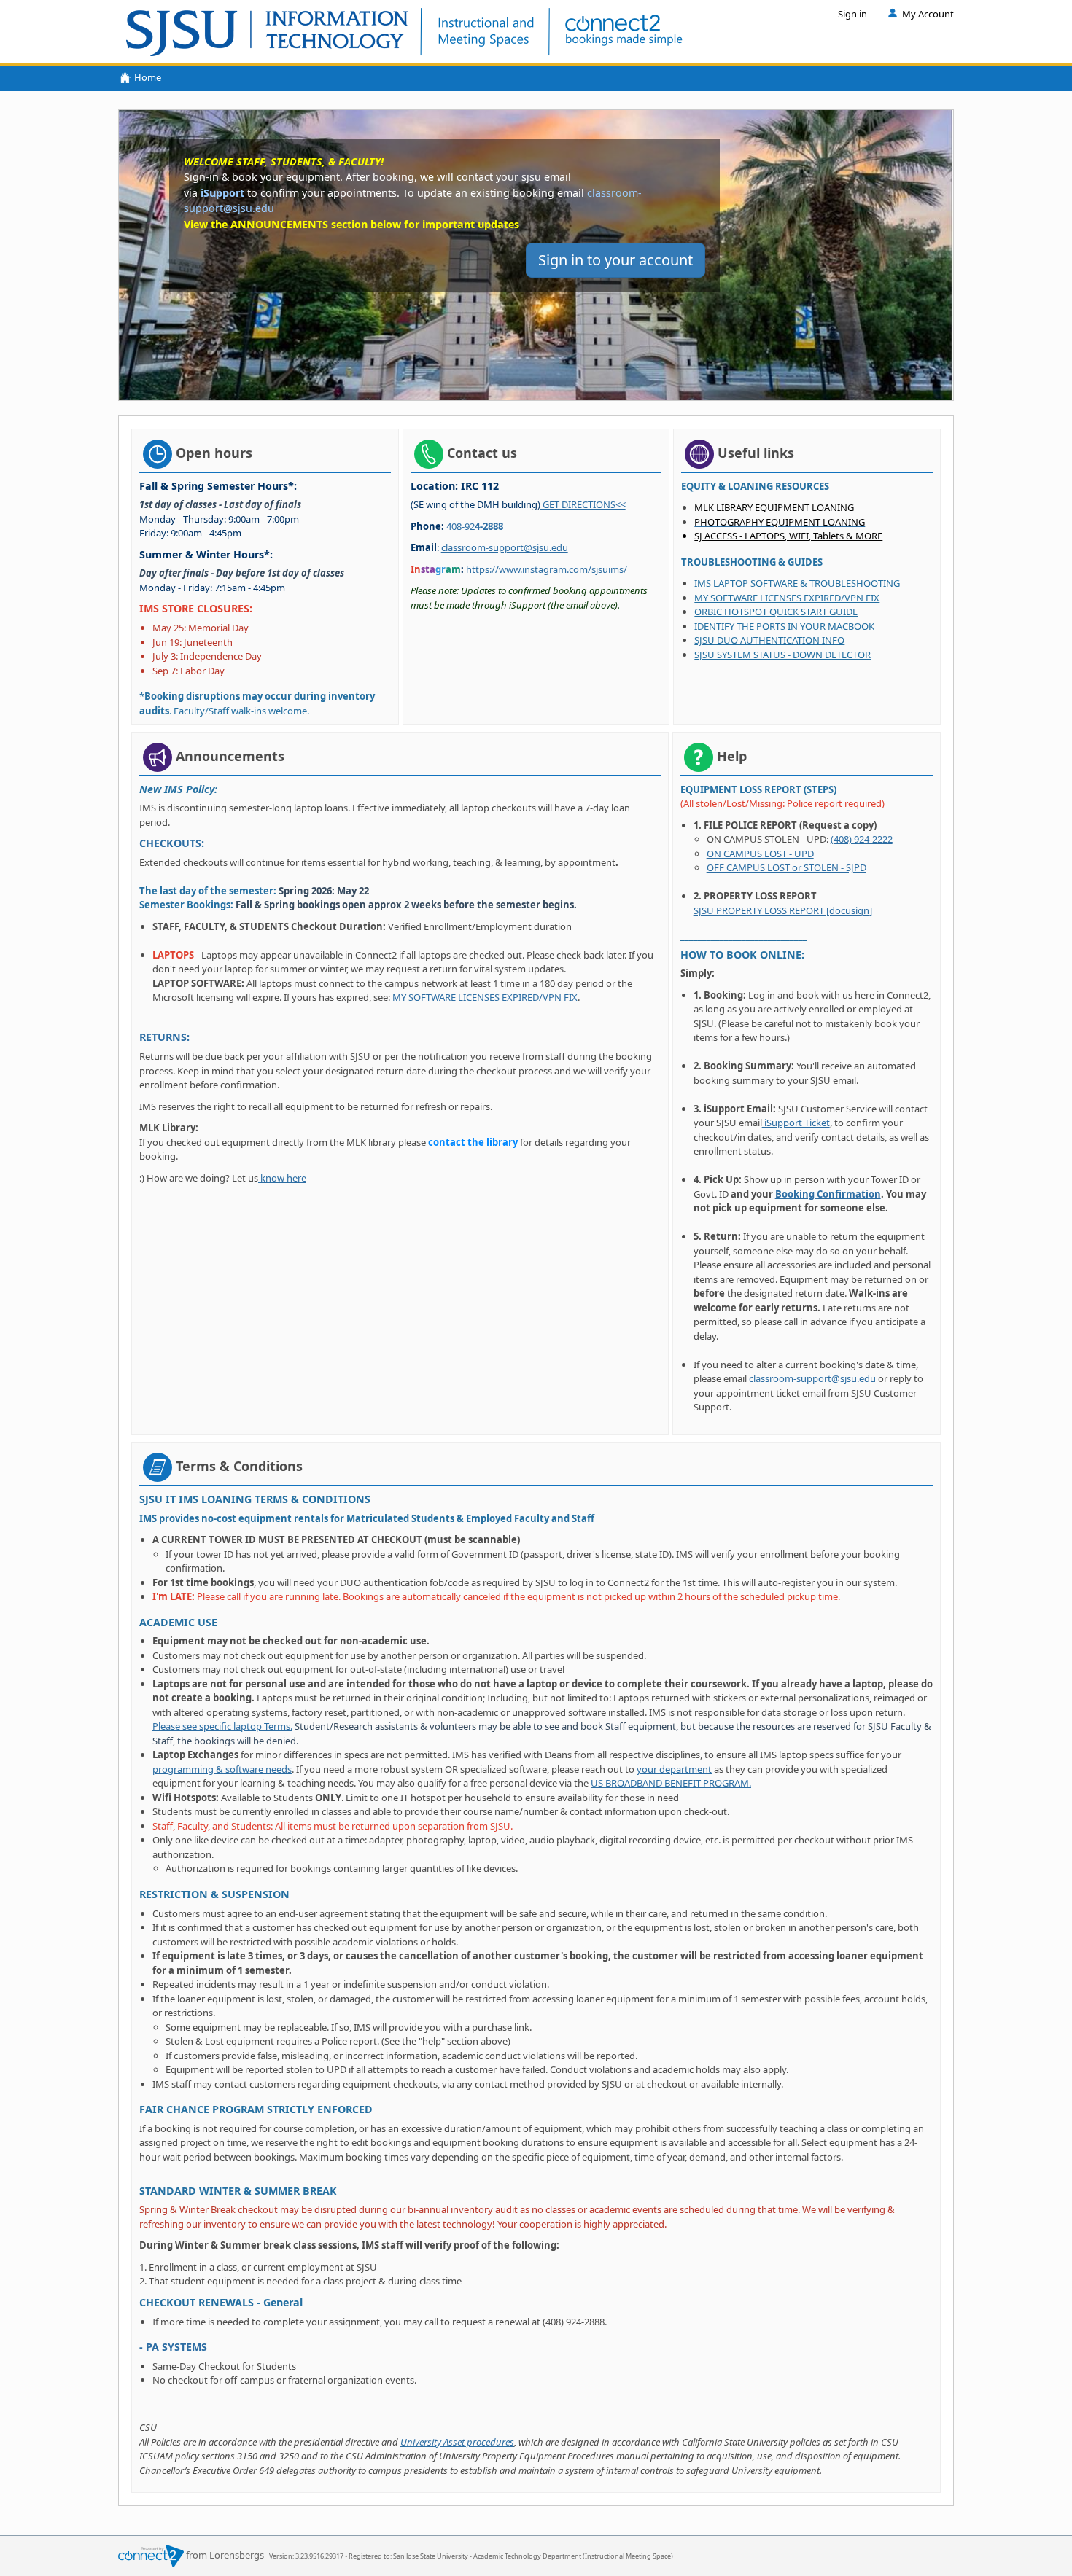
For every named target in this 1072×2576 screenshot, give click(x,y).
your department (674, 1769)
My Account (928, 14)
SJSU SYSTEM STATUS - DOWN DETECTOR (782, 655)
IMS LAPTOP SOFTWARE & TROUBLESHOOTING (797, 583)
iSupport (222, 193)
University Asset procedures (457, 2442)
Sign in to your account (615, 260)
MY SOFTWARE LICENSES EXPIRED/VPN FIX (787, 598)
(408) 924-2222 (862, 839)
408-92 (475, 526)
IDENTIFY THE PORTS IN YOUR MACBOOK (784, 626)
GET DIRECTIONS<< (583, 504)
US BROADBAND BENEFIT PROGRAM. (671, 1783)
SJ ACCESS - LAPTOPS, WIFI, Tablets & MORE (788, 536)
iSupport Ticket (796, 1123)
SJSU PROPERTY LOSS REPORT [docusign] (783, 910)
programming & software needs (222, 1769)
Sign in (852, 14)
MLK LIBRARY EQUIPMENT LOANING (774, 507)
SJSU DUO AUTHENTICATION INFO (769, 640)
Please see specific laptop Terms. (222, 1726)
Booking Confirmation (828, 1194)
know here (282, 1178)
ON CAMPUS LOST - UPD (760, 854)
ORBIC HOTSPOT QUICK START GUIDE (776, 612)
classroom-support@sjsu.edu (505, 547)
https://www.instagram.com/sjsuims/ (547, 569)
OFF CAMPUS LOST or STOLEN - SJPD (786, 867)
